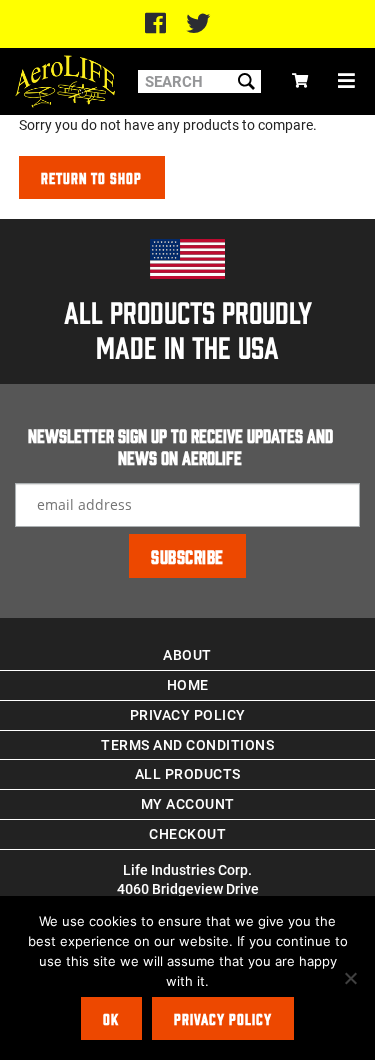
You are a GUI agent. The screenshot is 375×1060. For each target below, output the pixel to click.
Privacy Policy (188, 714)
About (187, 654)
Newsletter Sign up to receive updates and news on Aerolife (180, 446)
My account (188, 803)
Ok (111, 1018)
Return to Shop (91, 177)
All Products (188, 773)
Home (188, 684)
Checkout (187, 833)
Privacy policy (223, 1018)
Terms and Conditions (187, 744)
